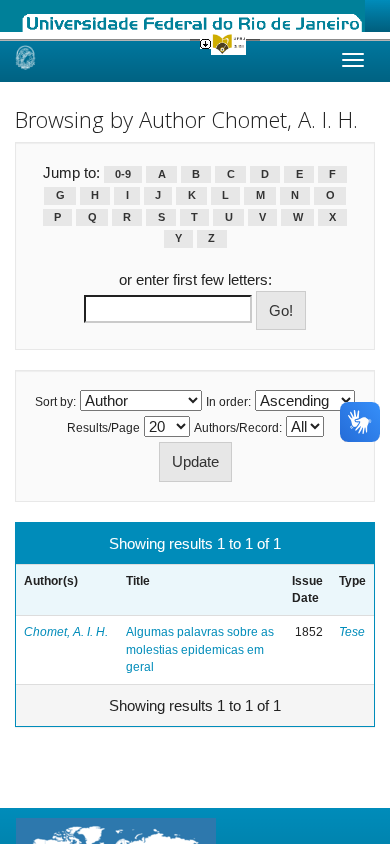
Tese (352, 632)
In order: (228, 402)
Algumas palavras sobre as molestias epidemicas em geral (200, 649)
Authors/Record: (238, 428)
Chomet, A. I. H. (66, 632)
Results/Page (103, 428)
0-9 (123, 174)
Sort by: (55, 402)
